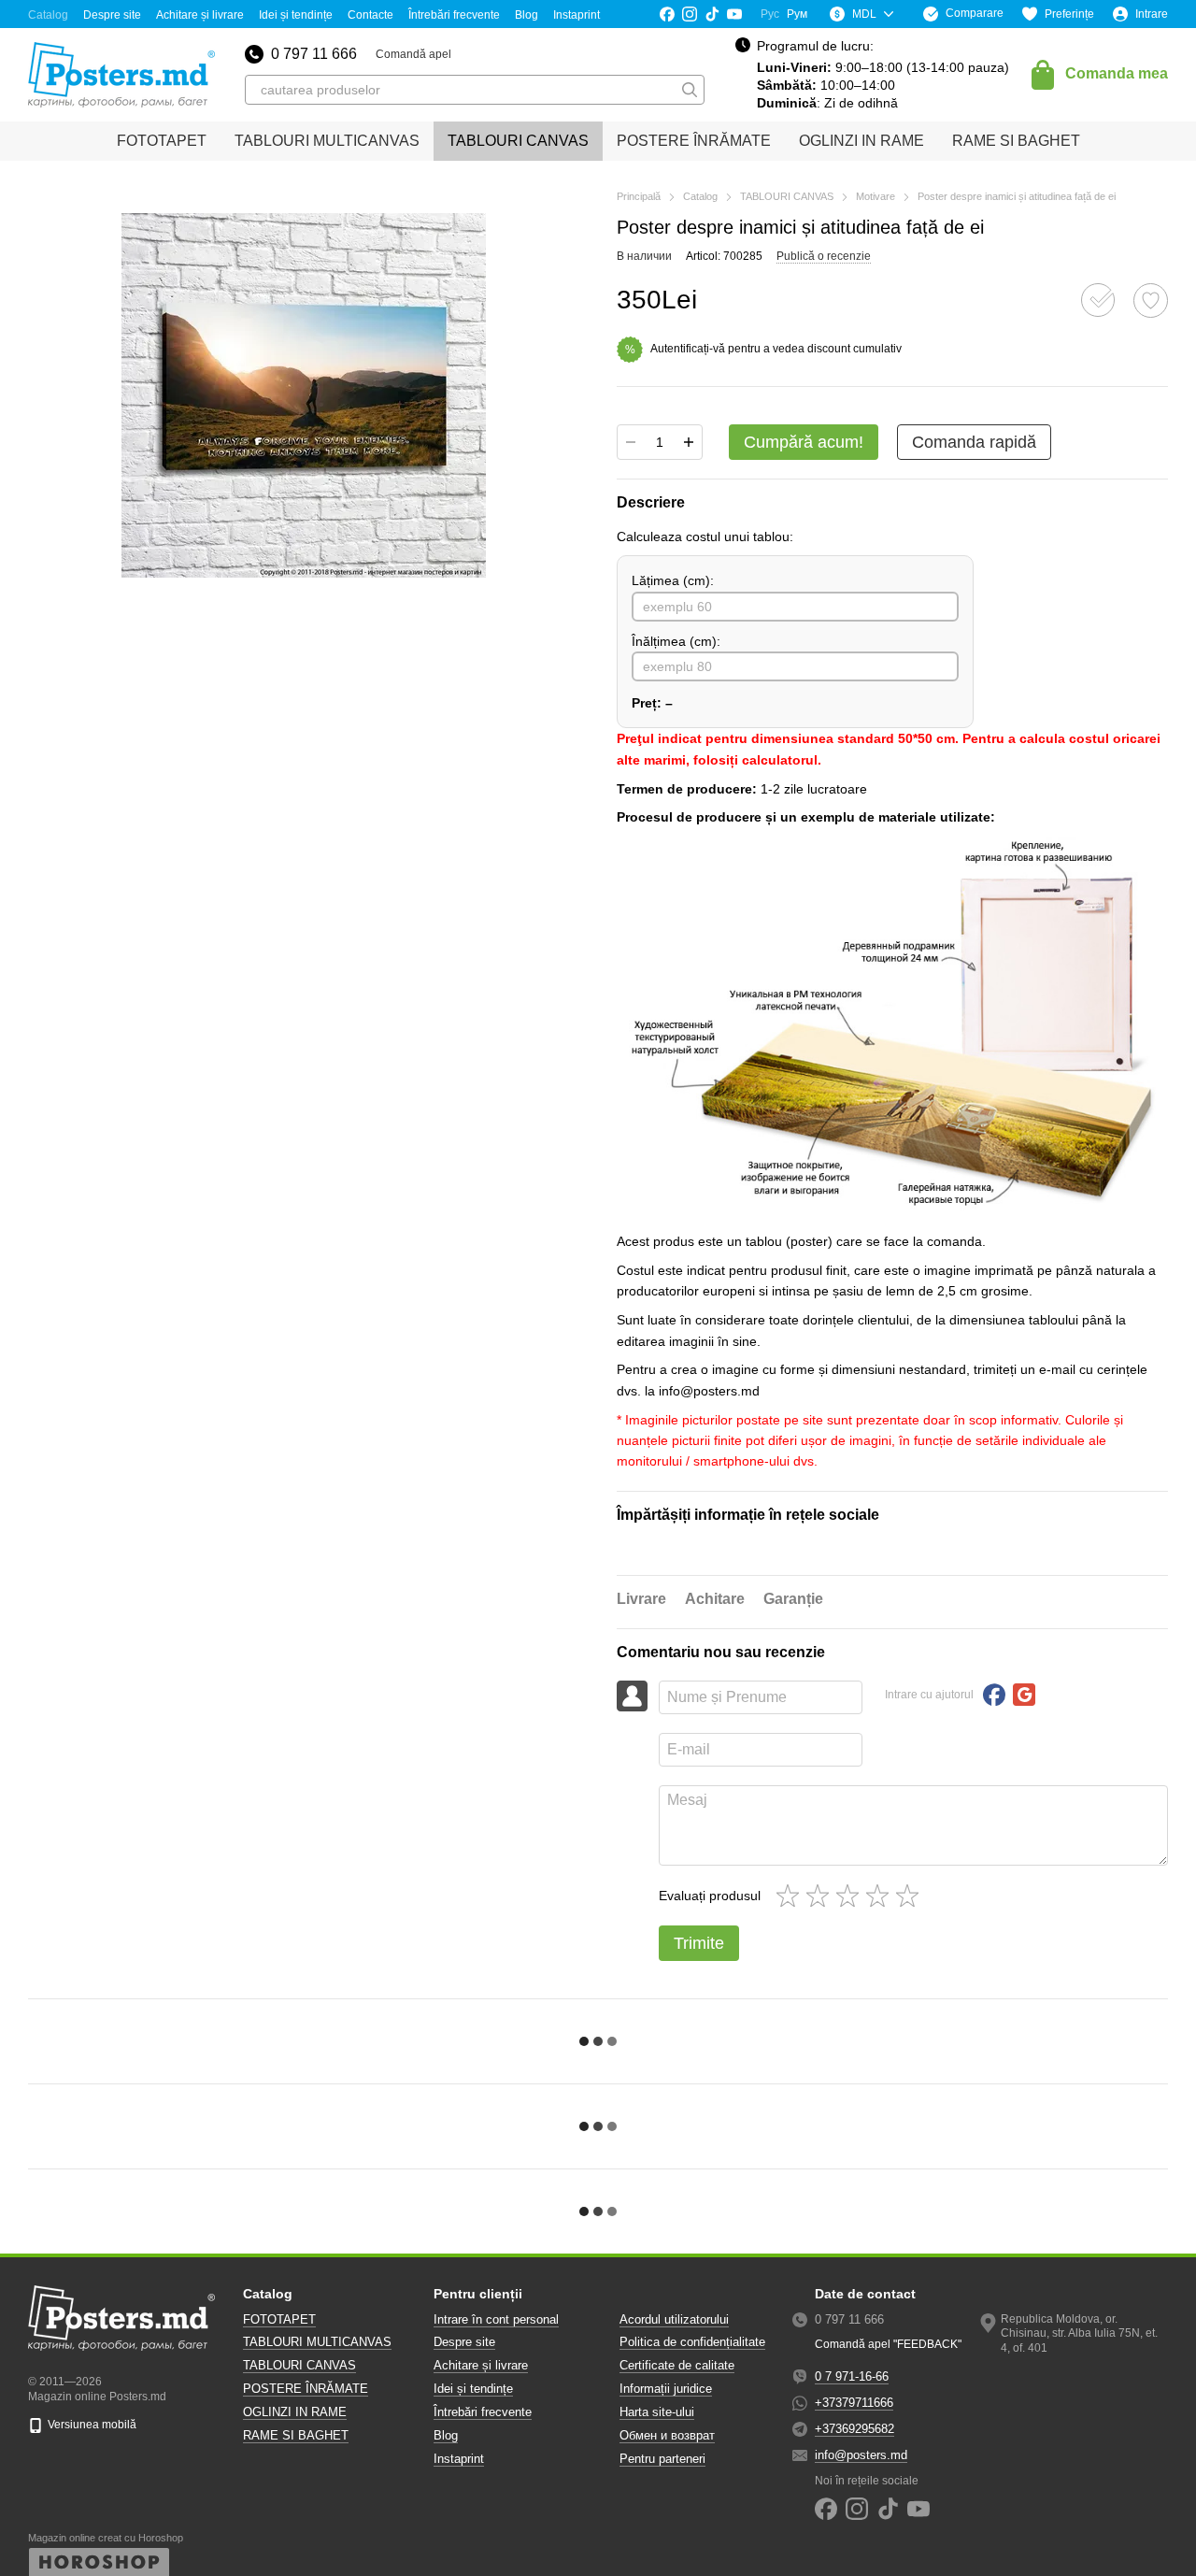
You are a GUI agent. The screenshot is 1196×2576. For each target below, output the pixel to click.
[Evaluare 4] (881, 1896)
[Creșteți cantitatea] (689, 442)
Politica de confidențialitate (692, 2342)
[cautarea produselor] (690, 90)
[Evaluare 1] (791, 1896)
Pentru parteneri (662, 2459)
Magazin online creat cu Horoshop (106, 2538)
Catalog (48, 15)
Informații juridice (666, 2389)
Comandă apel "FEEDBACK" (888, 2344)
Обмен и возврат (667, 2435)
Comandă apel (413, 54)
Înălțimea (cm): (676, 641)
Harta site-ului (657, 2412)
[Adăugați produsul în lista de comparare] (1098, 300)
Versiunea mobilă (91, 2425)
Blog (527, 15)
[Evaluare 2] (821, 1896)
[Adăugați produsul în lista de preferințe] (1151, 301)
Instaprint (577, 15)
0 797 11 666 (314, 54)
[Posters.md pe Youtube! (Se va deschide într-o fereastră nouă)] (734, 14)
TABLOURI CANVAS (518, 141)
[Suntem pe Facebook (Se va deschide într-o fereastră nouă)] (667, 14)
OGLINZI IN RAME (861, 141)
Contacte (370, 15)
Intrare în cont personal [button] (496, 2319)
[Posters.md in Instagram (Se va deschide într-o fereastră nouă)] (690, 14)
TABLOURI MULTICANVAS (327, 141)
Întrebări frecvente (454, 15)
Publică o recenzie (824, 256)
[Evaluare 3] (851, 1896)
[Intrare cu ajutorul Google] (1024, 1695)
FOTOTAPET (162, 141)
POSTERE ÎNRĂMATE (694, 141)
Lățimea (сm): (673, 580)
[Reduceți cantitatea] (631, 442)
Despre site (112, 15)
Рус (770, 14)
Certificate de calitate (677, 2365)
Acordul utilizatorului (674, 2319)
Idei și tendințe (296, 15)
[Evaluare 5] (911, 1896)
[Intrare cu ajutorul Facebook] (994, 1695)
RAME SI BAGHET (1016, 141)
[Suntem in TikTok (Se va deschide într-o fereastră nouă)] (712, 14)
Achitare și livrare (200, 15)
